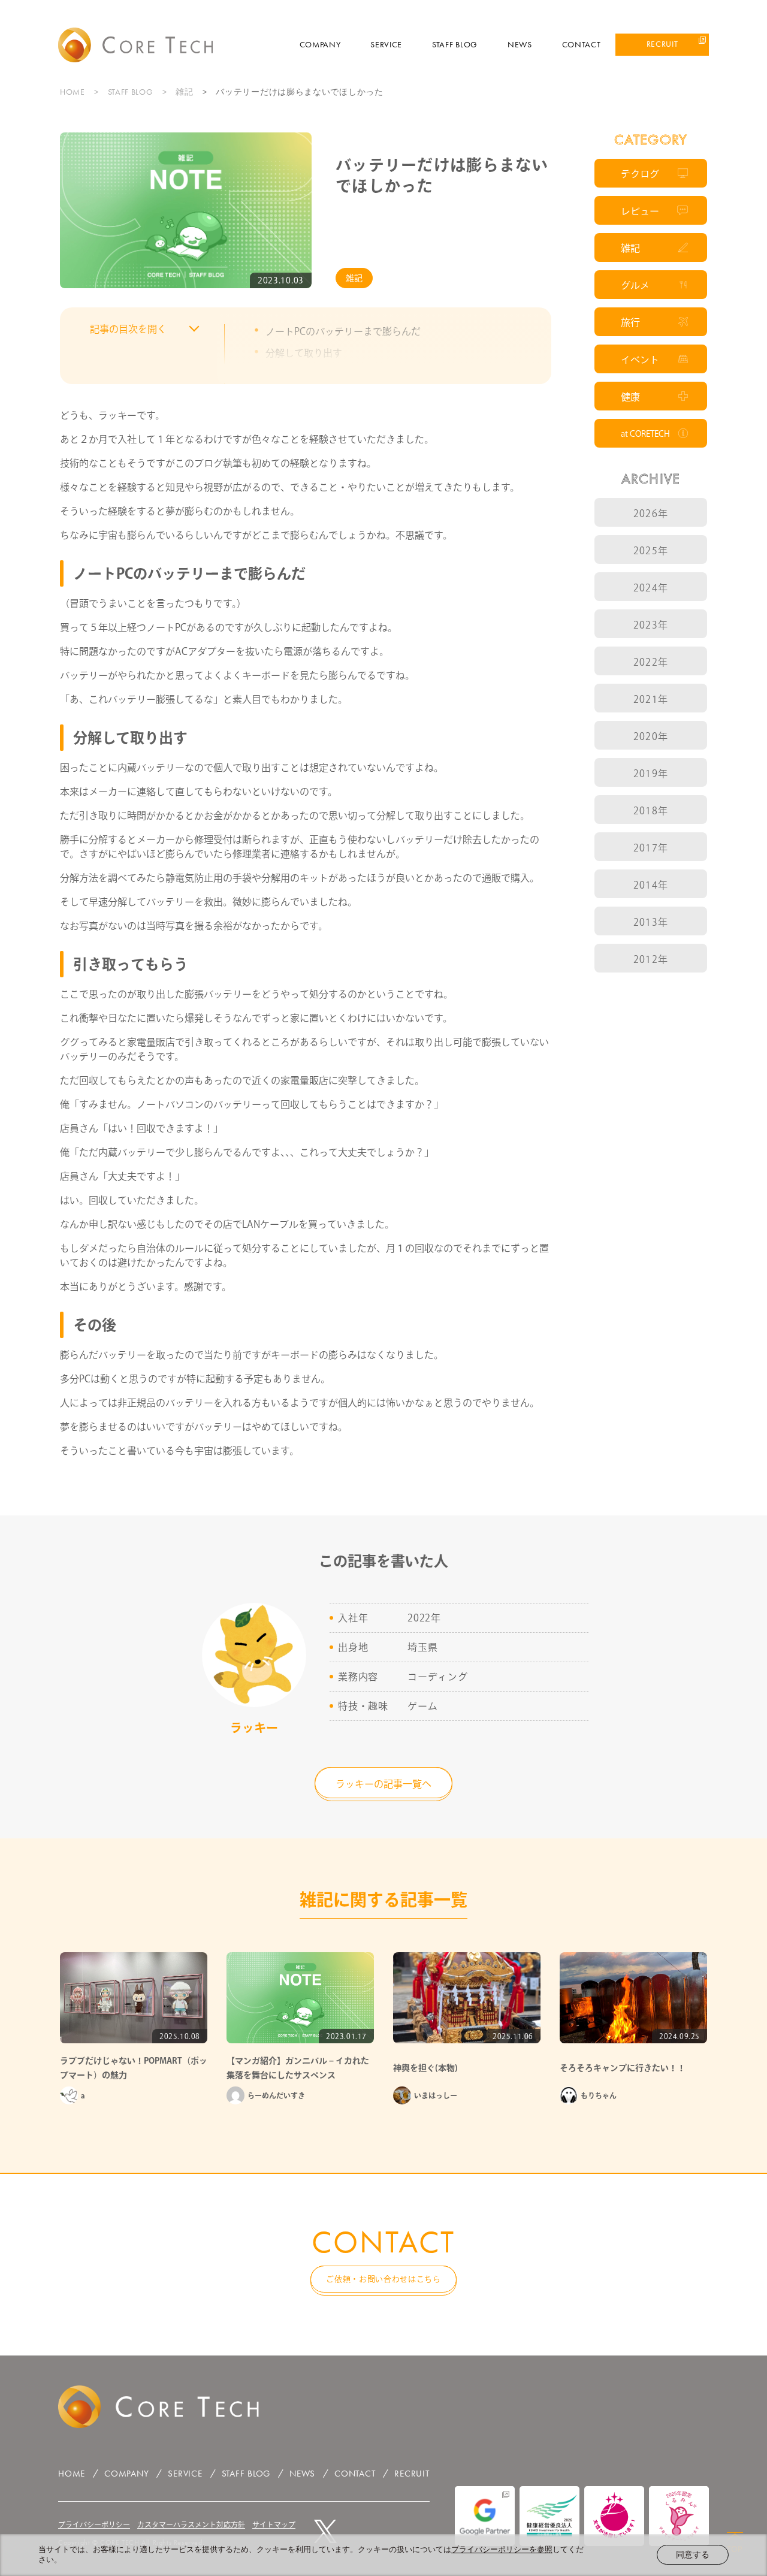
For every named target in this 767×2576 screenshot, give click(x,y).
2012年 (651, 959)
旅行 (630, 322)
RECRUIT (662, 44)
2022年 (651, 662)
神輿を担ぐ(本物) (425, 2068)
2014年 (651, 885)
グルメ (635, 285)
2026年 (651, 514)
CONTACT (582, 44)
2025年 (651, 551)
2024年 (651, 588)
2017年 (651, 848)
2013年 (651, 922)
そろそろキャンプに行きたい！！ (623, 2068)
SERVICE (386, 44)
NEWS (520, 44)
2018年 (651, 811)
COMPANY (320, 44)
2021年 (651, 699)
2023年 (651, 625)
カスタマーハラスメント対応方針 (191, 2524)
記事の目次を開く (128, 329)
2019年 (651, 774)
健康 (630, 397)
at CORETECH (645, 434)
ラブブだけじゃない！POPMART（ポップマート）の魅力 (134, 2068)
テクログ (640, 174)
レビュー (640, 211)
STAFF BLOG (455, 44)
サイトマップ (274, 2524)
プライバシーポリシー (94, 2524)
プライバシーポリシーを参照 (502, 2549)
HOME (73, 92)
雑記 (184, 92)
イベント (640, 360)
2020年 (651, 736)
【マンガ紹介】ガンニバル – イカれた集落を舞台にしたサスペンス (298, 2068)
